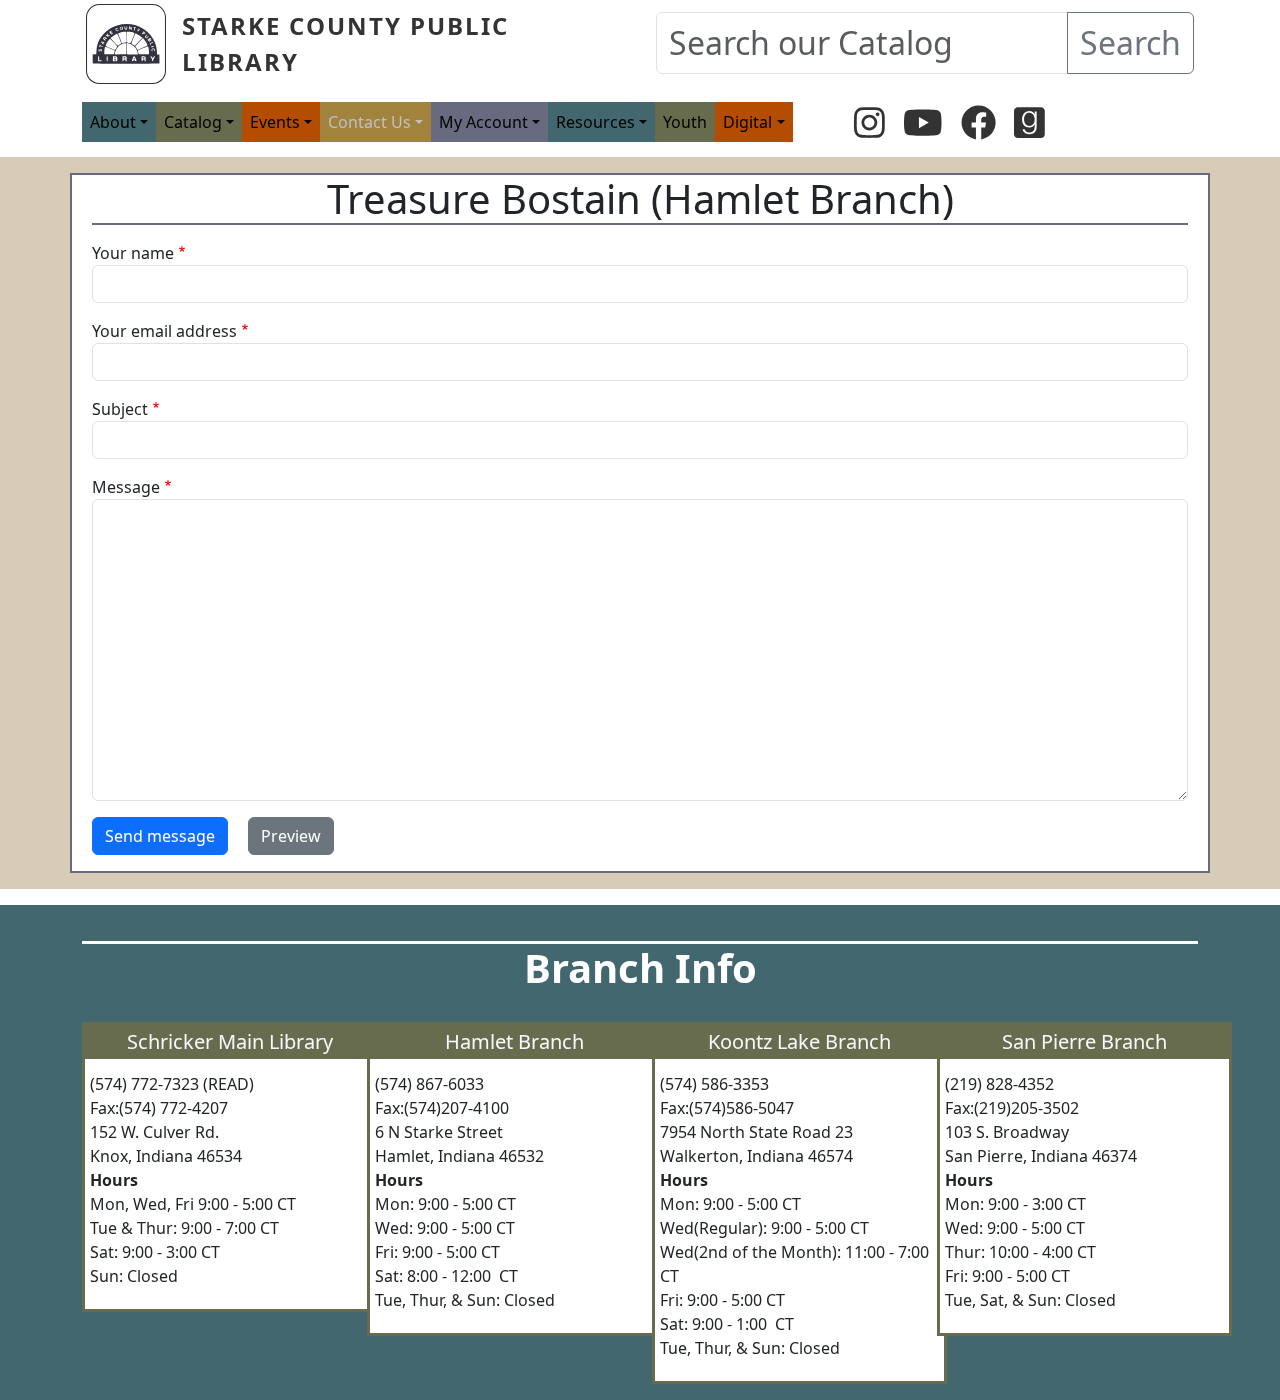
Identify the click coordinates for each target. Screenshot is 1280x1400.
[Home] (134, 44)
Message (126, 487)
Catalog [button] (193, 122)
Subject (120, 409)
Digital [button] (747, 122)
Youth (685, 122)
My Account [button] (483, 122)
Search (1130, 42)
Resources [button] (595, 122)
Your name (133, 253)
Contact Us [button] (369, 122)
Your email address (164, 331)
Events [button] (275, 122)
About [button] (113, 122)
